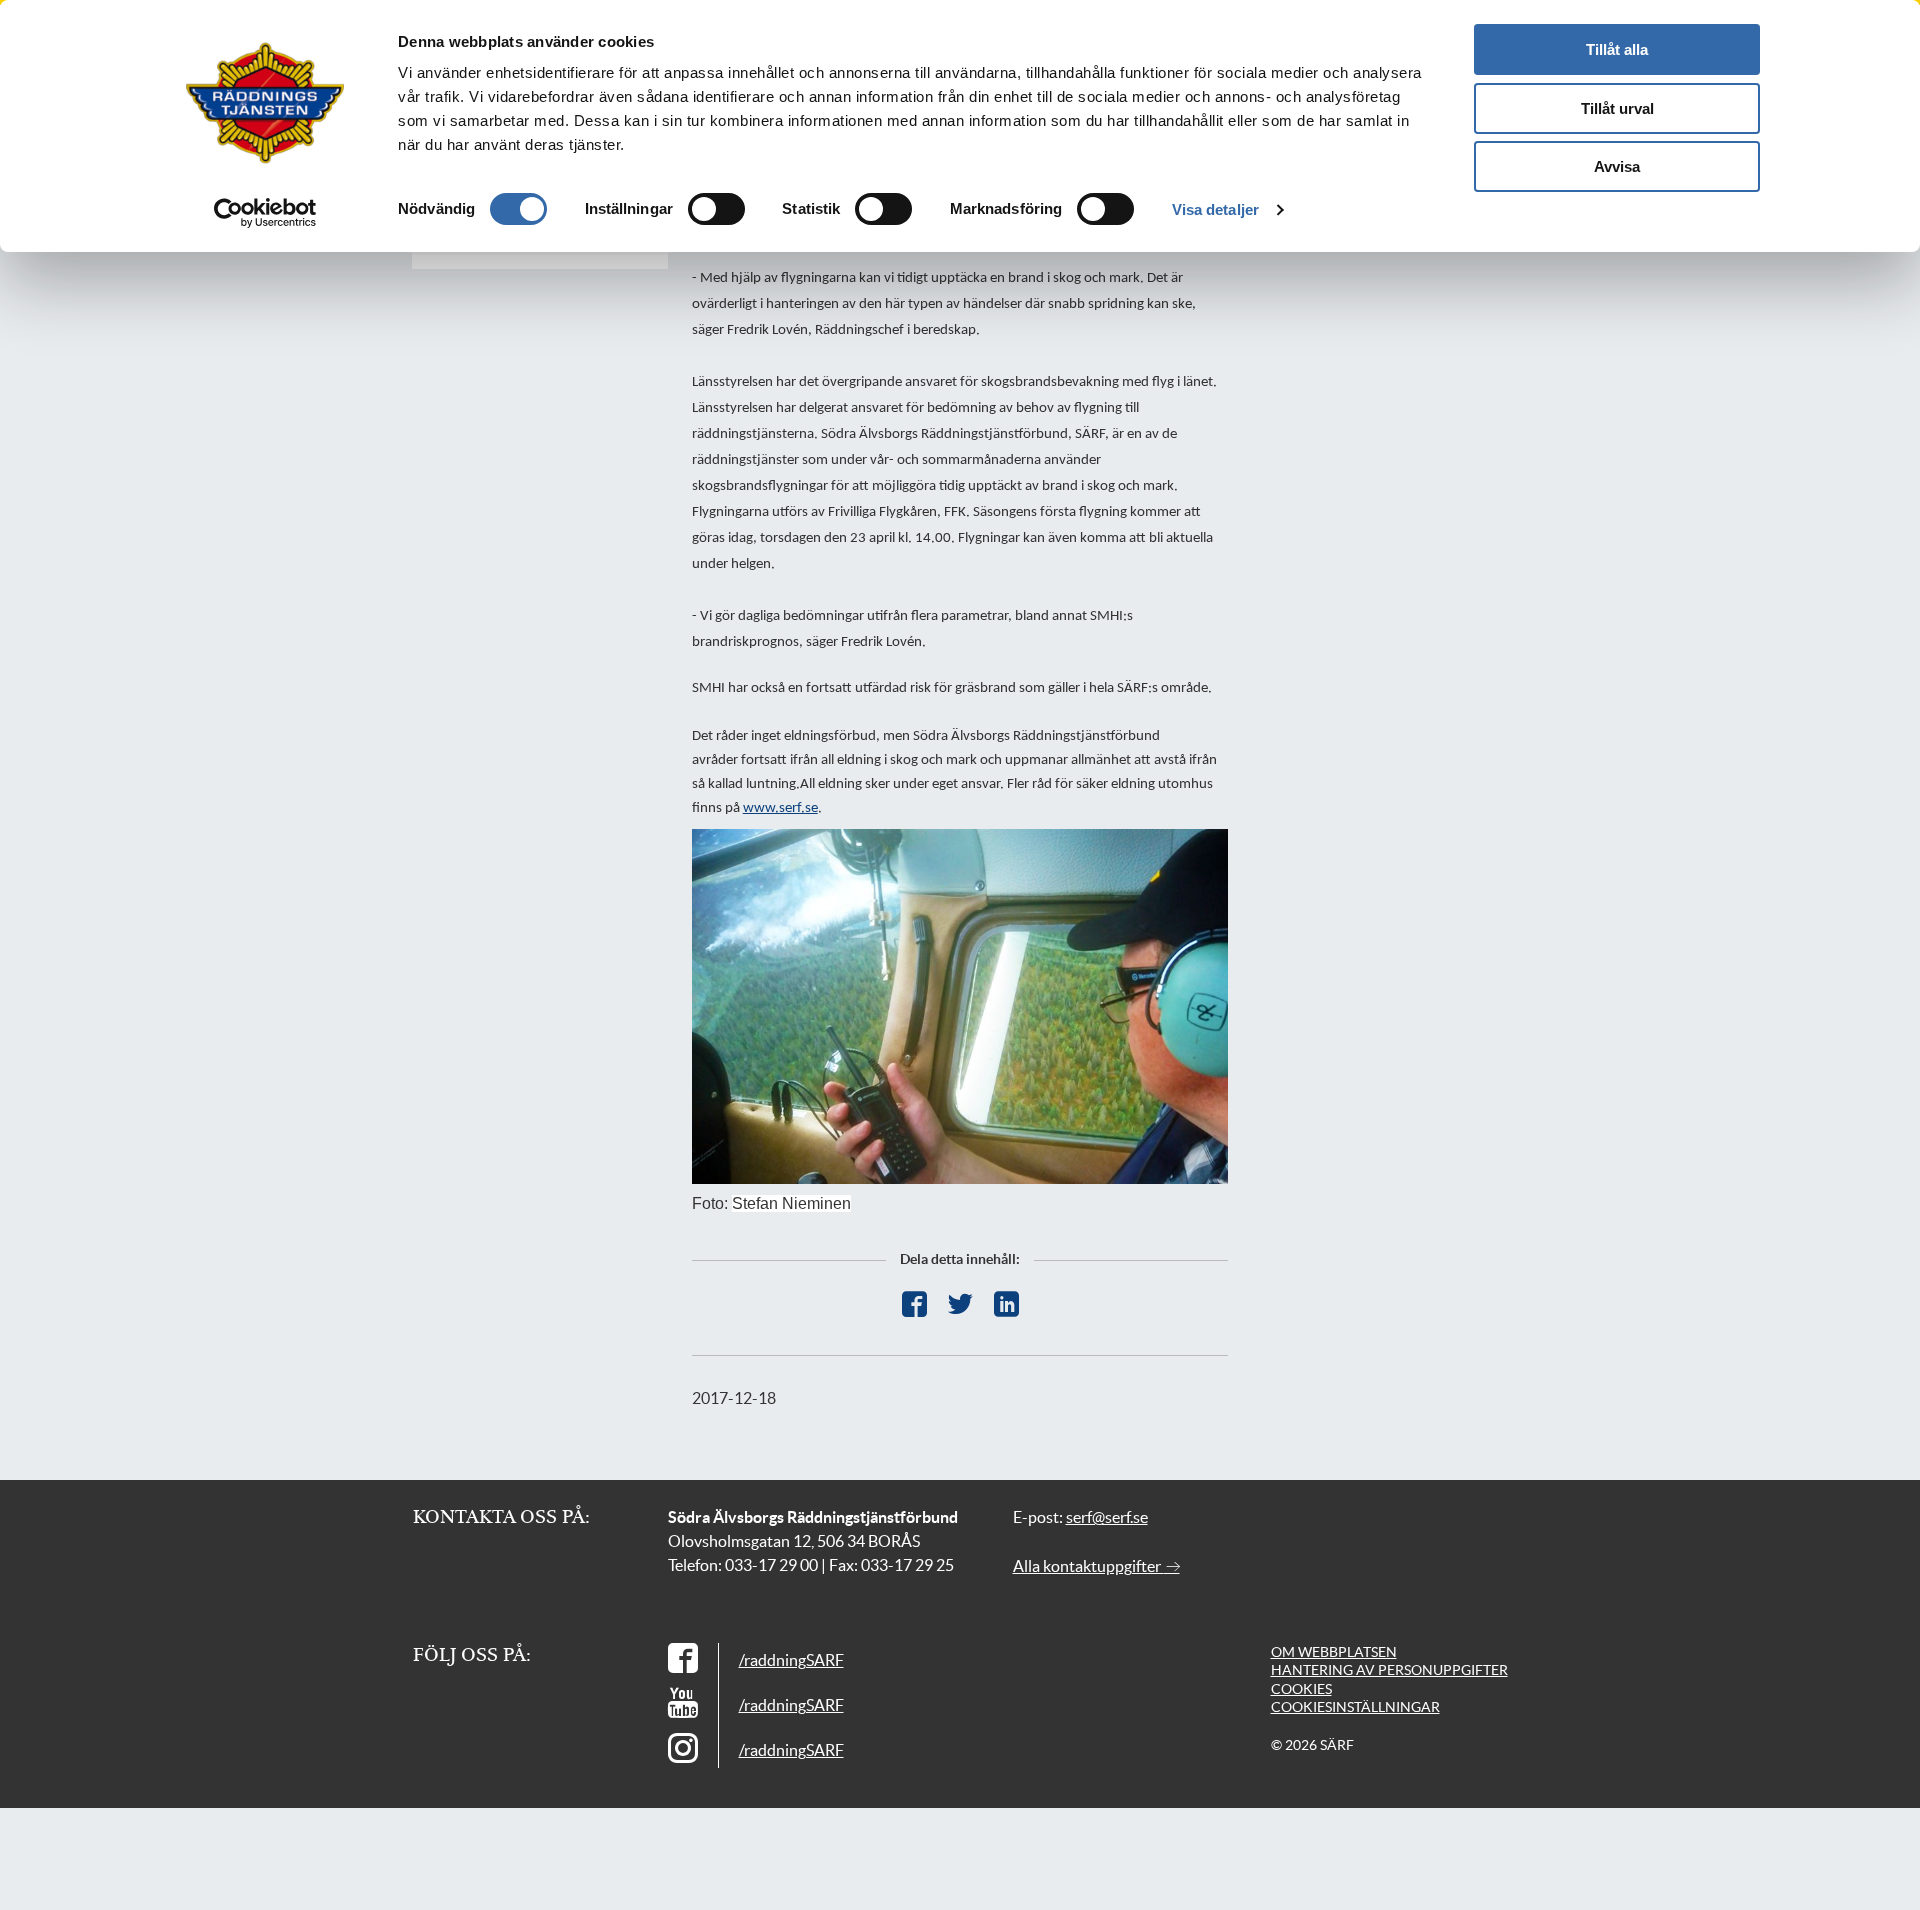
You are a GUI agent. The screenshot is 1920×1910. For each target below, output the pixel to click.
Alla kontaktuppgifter (1088, 1566)
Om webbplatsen (1334, 1652)
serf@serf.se (1107, 1517)
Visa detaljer (1215, 209)
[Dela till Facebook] (914, 1304)
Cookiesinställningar (1355, 1707)
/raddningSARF (791, 1660)
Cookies (1301, 1689)
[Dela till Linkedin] (1006, 1304)
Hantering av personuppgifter (1389, 1670)
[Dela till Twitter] (960, 1304)
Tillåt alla (1617, 49)
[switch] (716, 209)
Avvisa (1617, 166)
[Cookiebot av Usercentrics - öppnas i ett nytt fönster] (265, 213)
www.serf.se (780, 808)
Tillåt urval (1617, 108)
